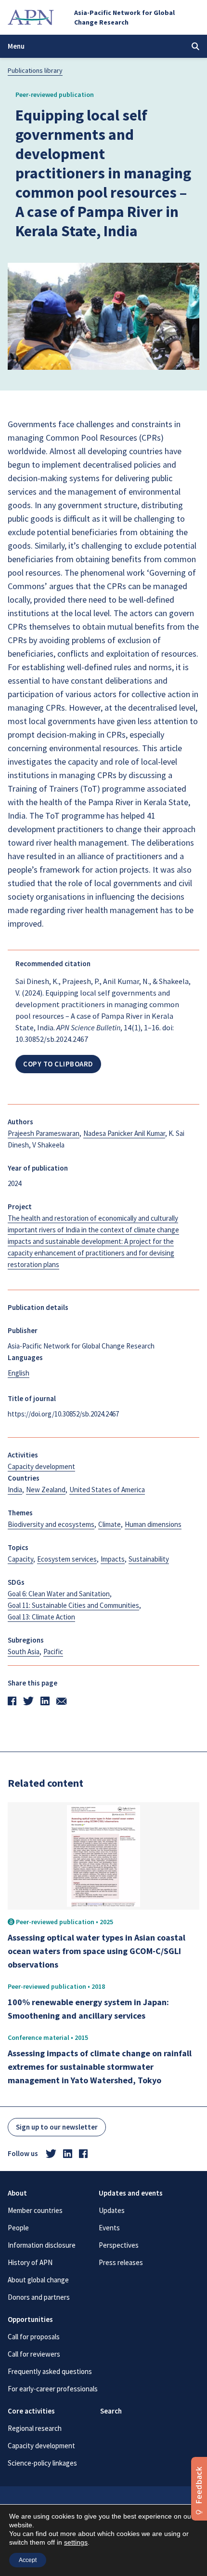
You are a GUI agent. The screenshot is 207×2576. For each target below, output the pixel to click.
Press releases (121, 2262)
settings (76, 2542)
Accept (28, 2560)
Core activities (31, 2411)
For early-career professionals (53, 2389)
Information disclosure (42, 2245)
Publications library (35, 70)
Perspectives (119, 2245)
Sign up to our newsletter (57, 2127)
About (17, 2193)
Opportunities (30, 2319)
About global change (38, 2280)
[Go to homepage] (31, 17)
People (18, 2228)
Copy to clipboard (58, 1064)
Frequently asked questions (50, 2371)
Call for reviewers (34, 2354)
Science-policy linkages (42, 2463)
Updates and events (131, 2193)
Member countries (35, 2210)
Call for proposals (34, 2337)
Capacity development (41, 2446)
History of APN (30, 2262)
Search (111, 2411)
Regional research (35, 2428)
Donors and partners (39, 2297)
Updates (112, 2210)
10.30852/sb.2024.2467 (52, 1039)
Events (109, 2228)
